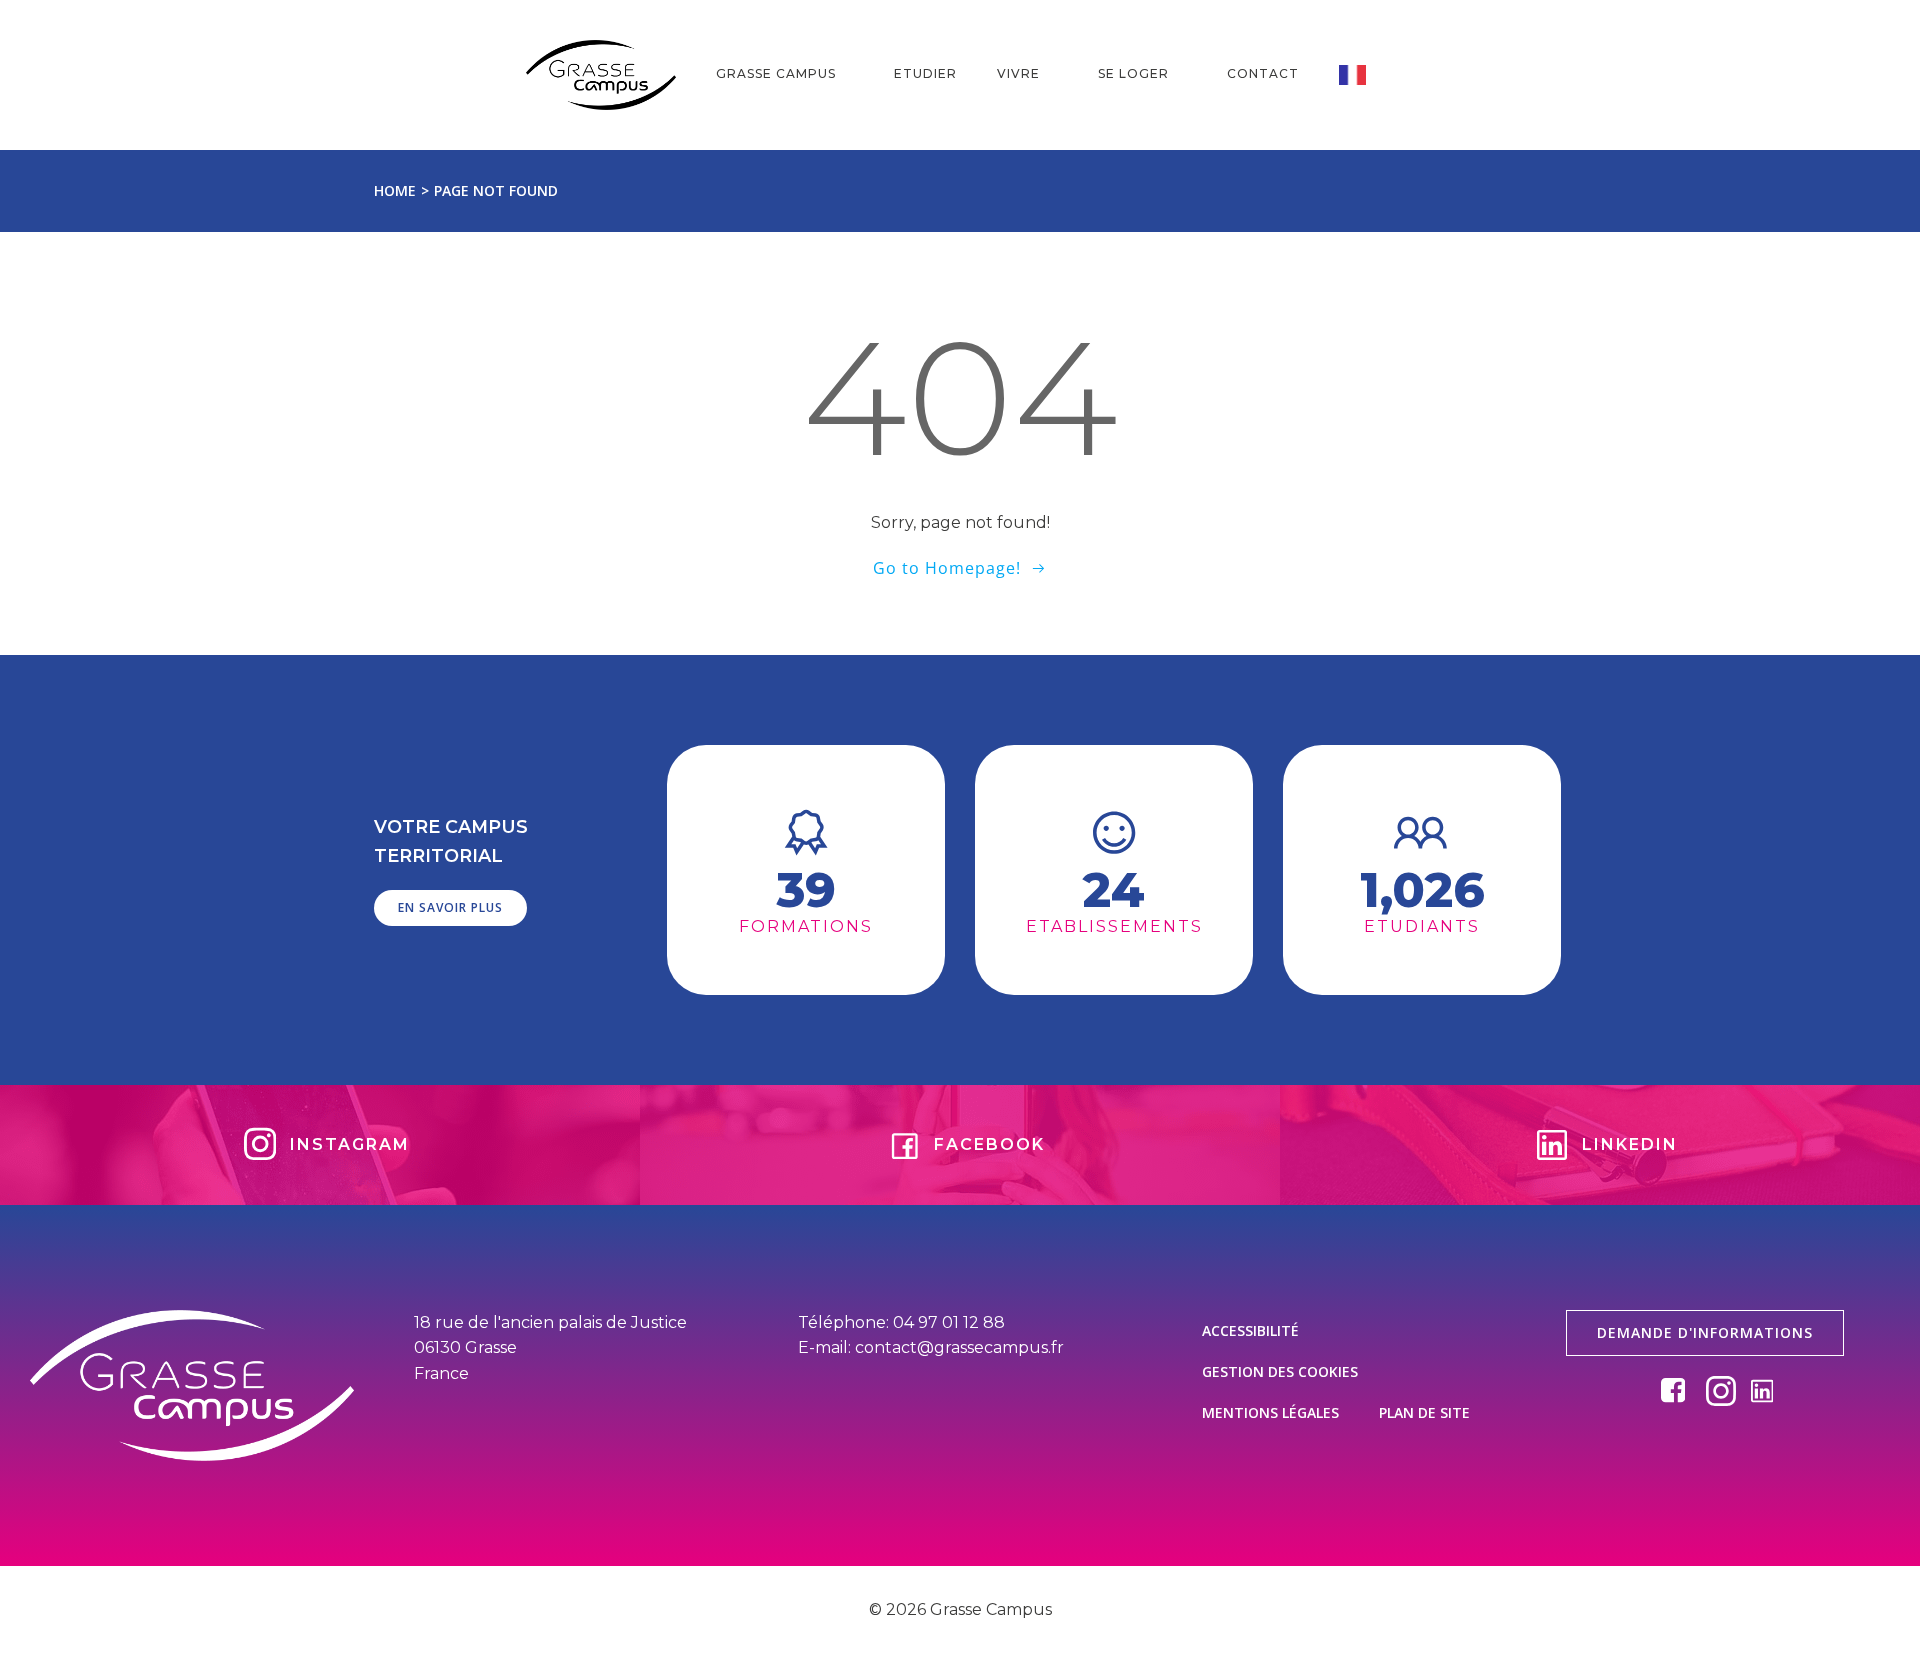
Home (395, 190)
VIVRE (1018, 73)
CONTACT (1263, 73)
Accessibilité (1250, 1330)
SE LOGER (1133, 73)
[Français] (1366, 75)
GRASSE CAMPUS (776, 73)
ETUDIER (925, 73)
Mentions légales (1270, 1412)
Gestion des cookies (1280, 1371)
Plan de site (1424, 1412)
